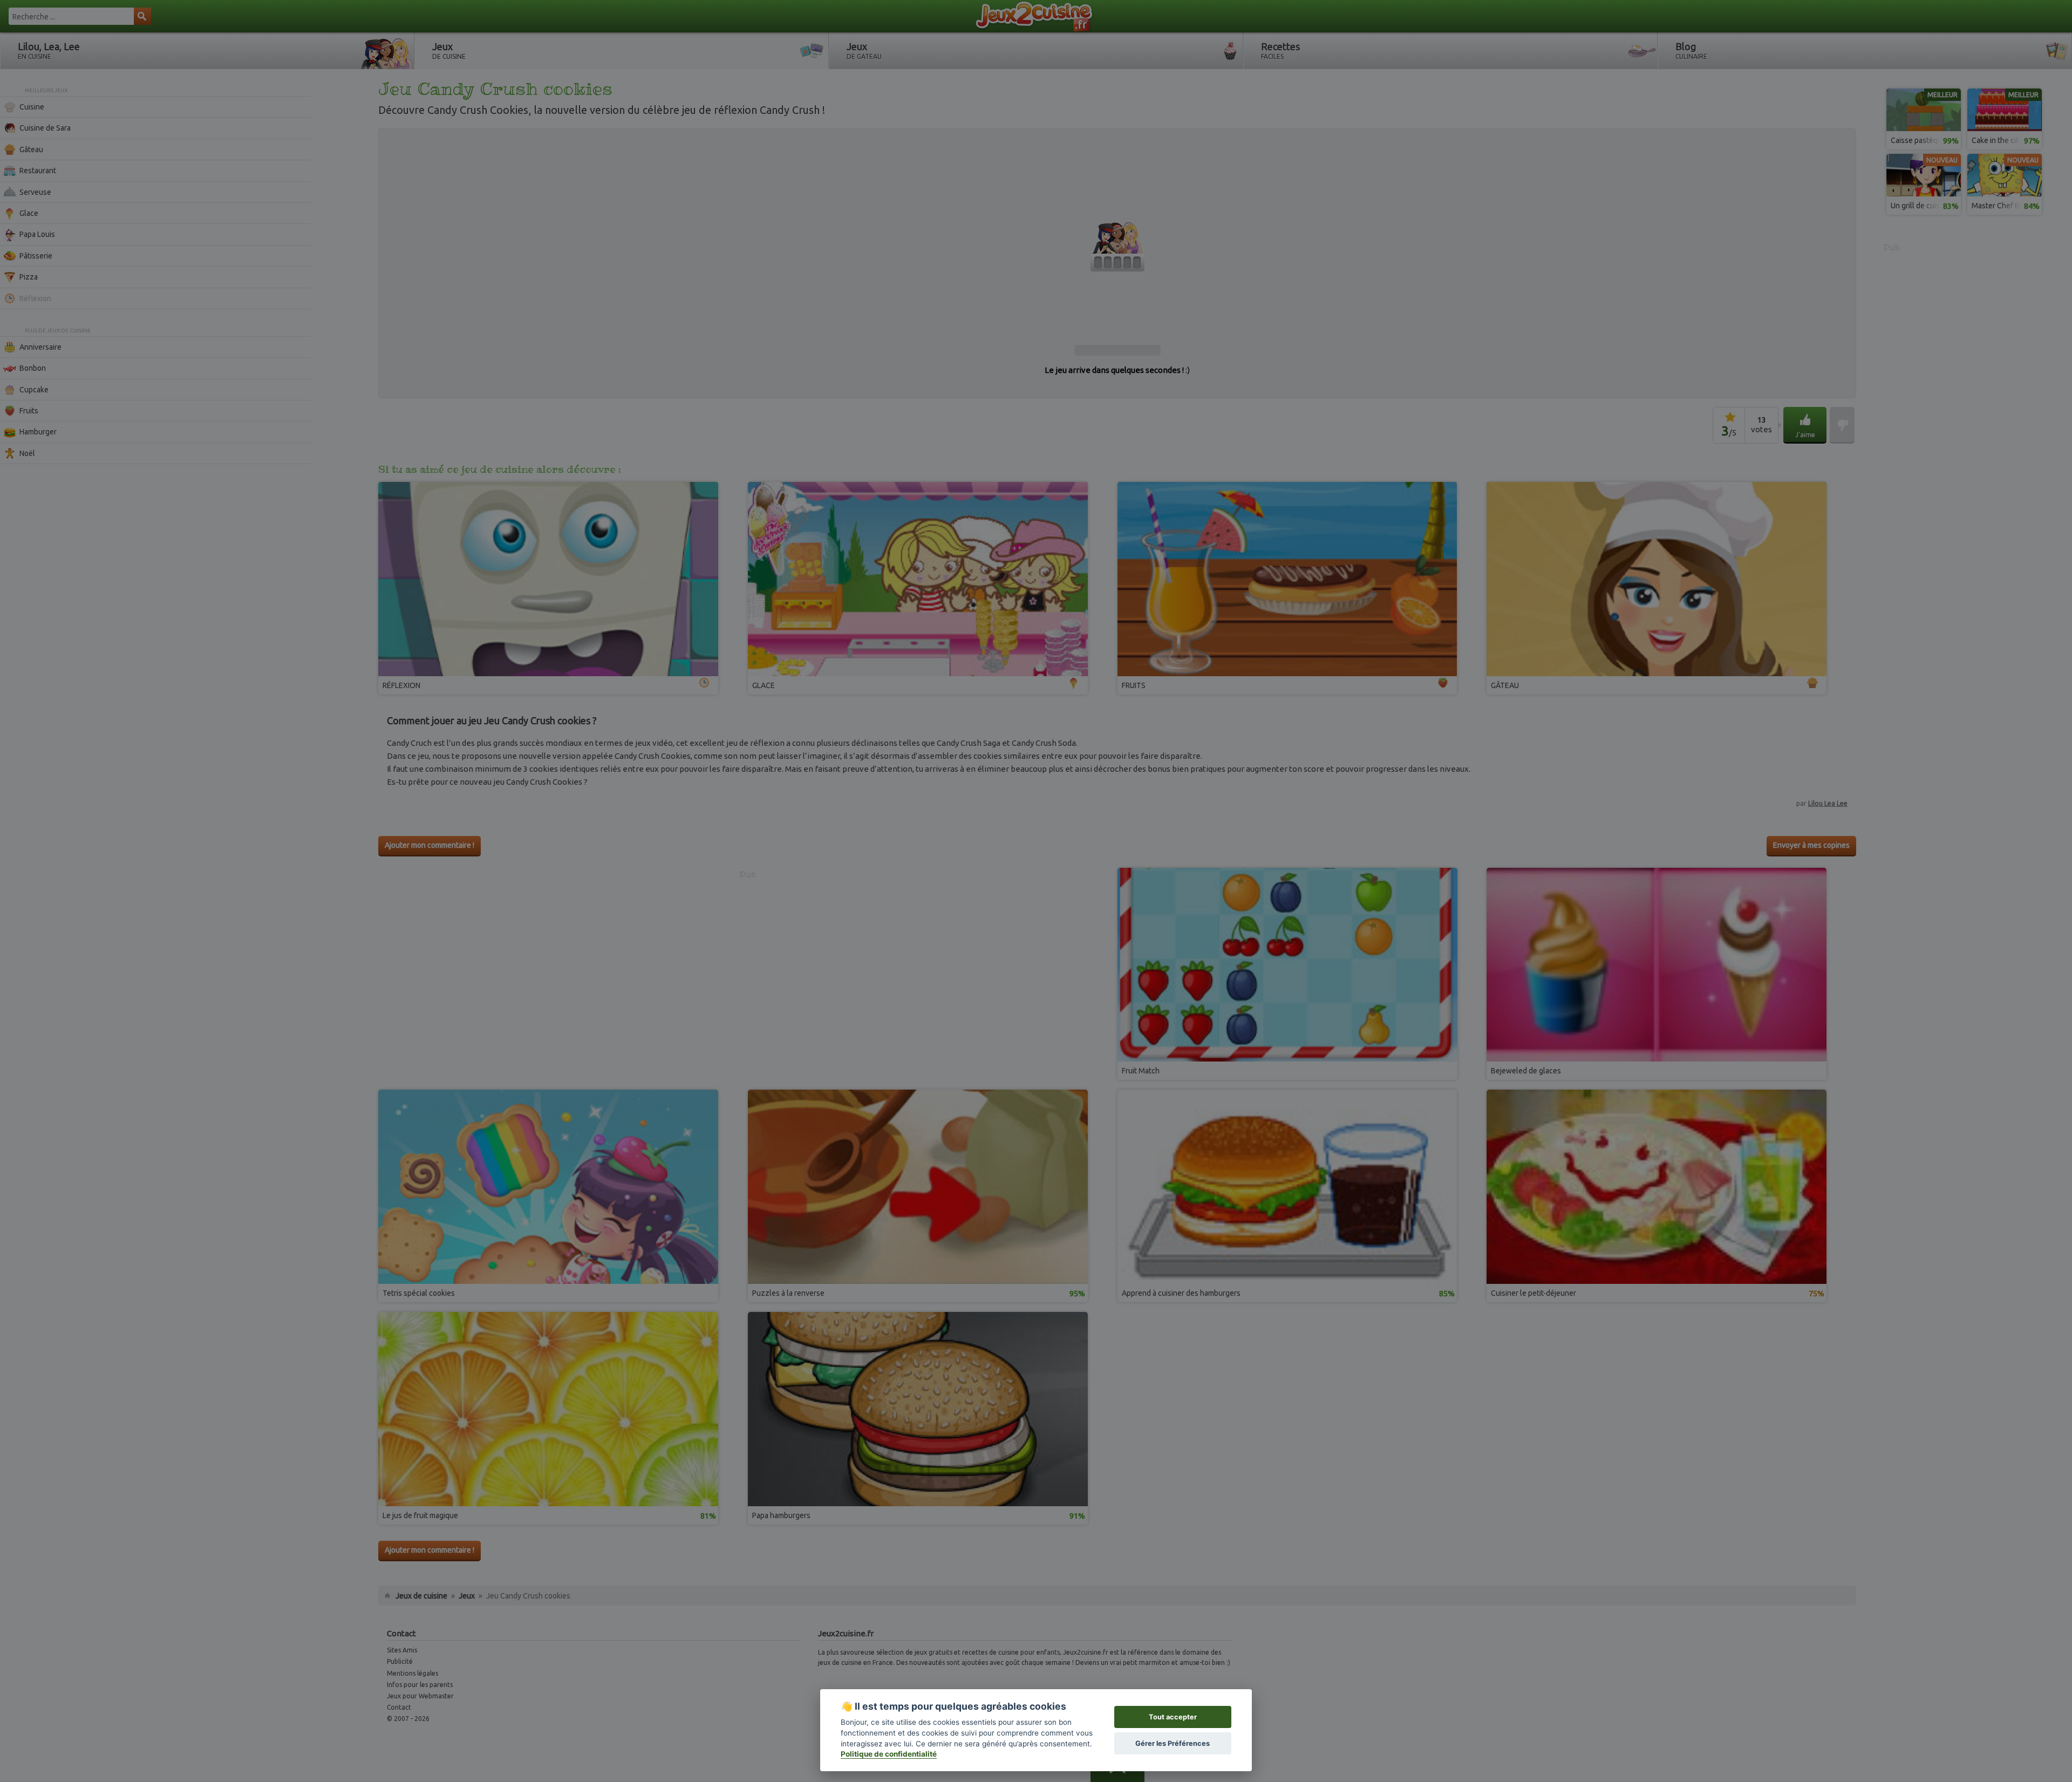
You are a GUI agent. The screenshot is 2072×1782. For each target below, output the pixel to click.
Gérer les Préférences (1173, 1743)
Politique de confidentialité (889, 1754)
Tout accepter (1173, 1717)
